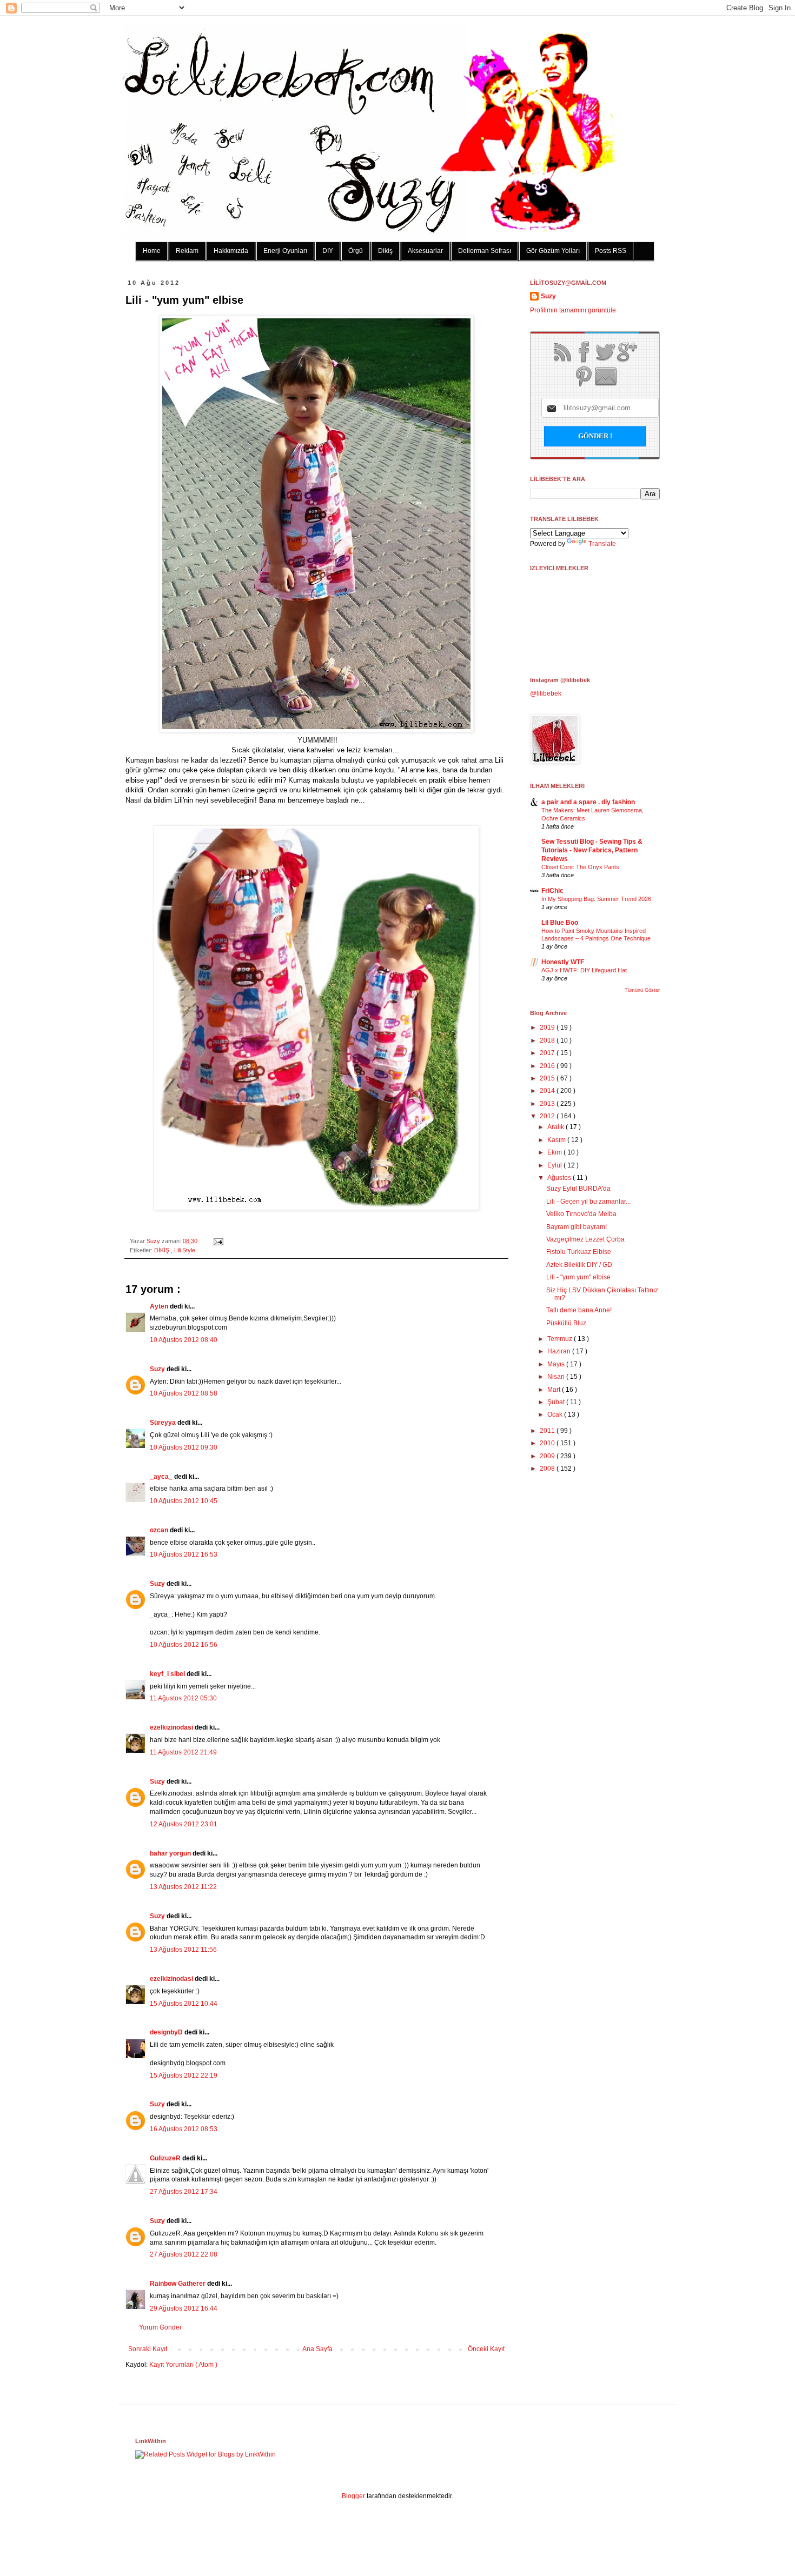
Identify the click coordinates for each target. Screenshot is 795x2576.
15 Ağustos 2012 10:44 (184, 2004)
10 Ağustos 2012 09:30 (184, 1447)
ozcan (160, 1530)
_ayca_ (162, 1477)
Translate (602, 544)
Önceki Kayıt (486, 2349)
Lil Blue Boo (560, 923)
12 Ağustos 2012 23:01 (184, 1824)
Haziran (560, 1351)
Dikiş (385, 251)
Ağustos (560, 1178)
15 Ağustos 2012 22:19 (184, 2076)
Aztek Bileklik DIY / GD (579, 1265)
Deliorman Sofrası (485, 251)
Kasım (557, 1140)
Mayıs (557, 1364)
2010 (548, 1443)
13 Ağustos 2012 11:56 (183, 1950)
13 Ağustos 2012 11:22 (183, 1887)
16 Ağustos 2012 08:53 (184, 2129)
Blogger (353, 2496)
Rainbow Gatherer (178, 2284)
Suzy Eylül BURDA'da (578, 1189)
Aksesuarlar (425, 251)
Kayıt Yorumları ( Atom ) (183, 2365)
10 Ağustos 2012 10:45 (184, 1501)
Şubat (557, 1402)
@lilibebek (546, 693)
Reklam (187, 251)
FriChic (552, 891)
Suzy (154, 1241)
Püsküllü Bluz (566, 1323)
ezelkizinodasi (172, 1727)
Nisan (557, 1377)
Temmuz (561, 1339)
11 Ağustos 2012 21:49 (183, 1752)
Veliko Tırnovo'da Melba (581, 1214)
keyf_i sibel (168, 1674)
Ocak (556, 1414)
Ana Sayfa (317, 2349)
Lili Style (185, 1250)
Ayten (160, 1306)
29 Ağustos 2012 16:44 (184, 2308)
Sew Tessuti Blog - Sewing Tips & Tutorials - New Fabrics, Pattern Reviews (592, 850)
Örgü (356, 251)
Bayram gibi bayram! (577, 1227)
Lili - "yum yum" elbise (578, 1277)
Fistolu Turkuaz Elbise (579, 1252)
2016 (548, 1066)
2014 (548, 1091)
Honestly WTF (563, 962)
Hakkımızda (231, 251)
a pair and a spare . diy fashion (588, 802)
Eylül (555, 1165)
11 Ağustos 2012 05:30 (183, 1698)
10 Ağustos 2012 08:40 (184, 1340)
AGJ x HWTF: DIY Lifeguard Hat (584, 970)
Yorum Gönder (160, 2327)
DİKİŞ (163, 1250)
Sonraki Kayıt (148, 2349)
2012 (548, 1116)
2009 (548, 1456)
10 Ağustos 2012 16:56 (184, 1645)
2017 (548, 1053)
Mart (555, 1390)
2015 (548, 1078)
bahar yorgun (171, 1853)
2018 (548, 1040)
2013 (548, 1104)
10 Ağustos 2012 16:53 (184, 1554)
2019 (548, 1027)
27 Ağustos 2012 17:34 (184, 2192)
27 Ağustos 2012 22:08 (184, 2254)
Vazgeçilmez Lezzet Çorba (585, 1239)
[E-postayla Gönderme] (217, 1241)
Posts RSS (611, 251)
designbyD (167, 2032)
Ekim (555, 1152)
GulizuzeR (166, 2158)
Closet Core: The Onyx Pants (580, 867)
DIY (328, 251)
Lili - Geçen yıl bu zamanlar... (588, 1202)
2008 (548, 1469)
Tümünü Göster (642, 990)
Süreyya (164, 1423)
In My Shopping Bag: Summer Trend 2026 (596, 899)
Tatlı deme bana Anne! (579, 1310)
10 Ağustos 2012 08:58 (184, 1393)
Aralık (556, 1127)
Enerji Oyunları (285, 251)
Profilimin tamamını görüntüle (573, 310)
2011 (548, 1431)
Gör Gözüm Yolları (553, 251)
